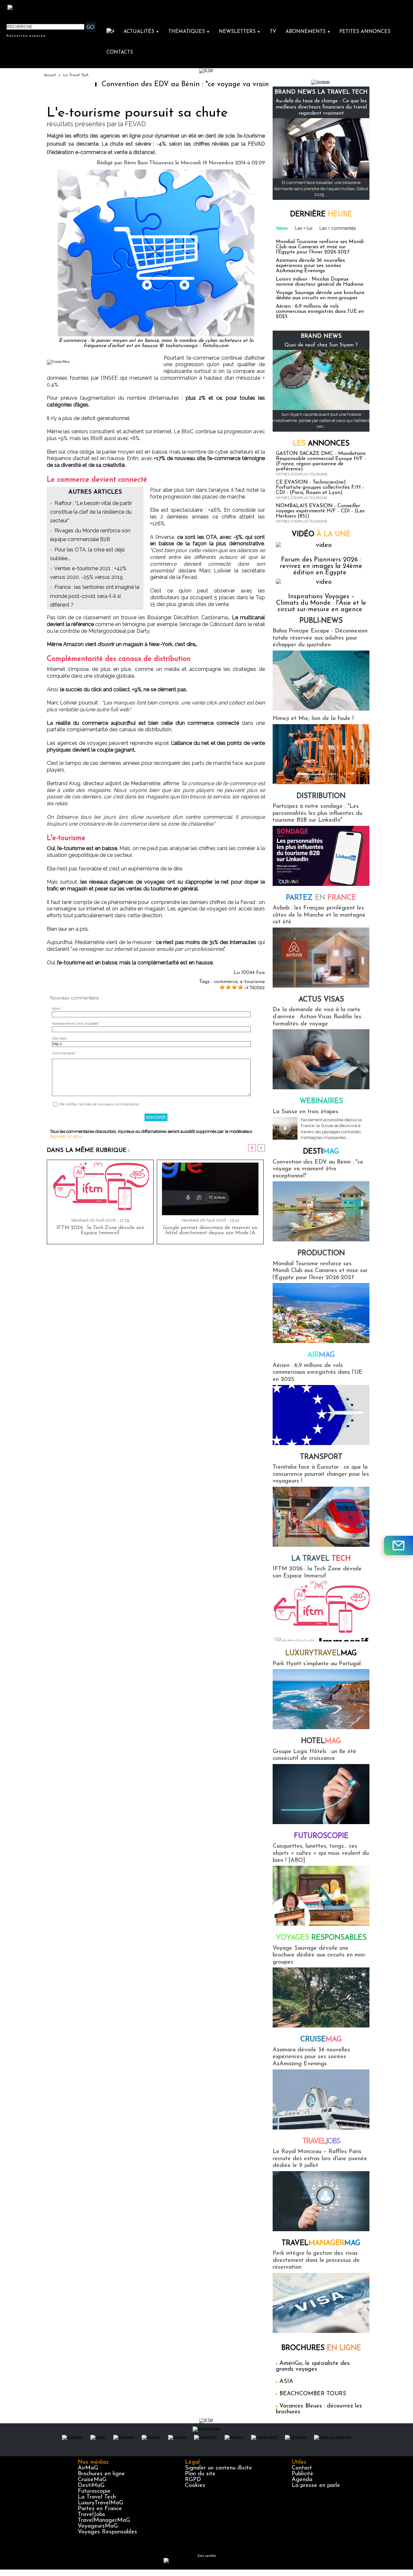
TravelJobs (91, 2515)
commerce (226, 982)
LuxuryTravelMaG (101, 2503)
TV (273, 32)
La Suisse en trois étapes (306, 1112)
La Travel (321, 1559)
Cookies (195, 2486)
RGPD (193, 2480)
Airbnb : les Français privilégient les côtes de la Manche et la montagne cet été (319, 915)
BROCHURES (321, 2348)
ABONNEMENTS (308, 32)
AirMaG (88, 2468)
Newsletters (240, 32)
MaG (321, 1653)
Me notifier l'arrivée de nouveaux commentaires (99, 1104)
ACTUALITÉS (141, 32)
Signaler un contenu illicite (218, 2468)
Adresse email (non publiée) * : (77, 1024)
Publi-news (321, 621)
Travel (321, 2142)
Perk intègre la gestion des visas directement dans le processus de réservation (316, 2260)
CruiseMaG (92, 2480)
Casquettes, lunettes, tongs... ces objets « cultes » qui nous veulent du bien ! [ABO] (321, 1853)
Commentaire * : (65, 1053)
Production (321, 1253)
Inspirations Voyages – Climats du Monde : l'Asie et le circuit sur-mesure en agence (321, 603)
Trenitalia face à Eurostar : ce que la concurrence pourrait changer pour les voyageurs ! (321, 1474)
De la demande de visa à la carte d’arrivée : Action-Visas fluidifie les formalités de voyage (317, 1017)
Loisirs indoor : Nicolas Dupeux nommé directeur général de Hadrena (320, 282)
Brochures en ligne (101, 2474)
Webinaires (321, 1101)
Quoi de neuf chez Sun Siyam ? (321, 345)
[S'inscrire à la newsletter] (398, 1545)
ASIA (286, 2382)
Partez (321, 898)
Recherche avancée (26, 36)
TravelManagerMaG (104, 2520)
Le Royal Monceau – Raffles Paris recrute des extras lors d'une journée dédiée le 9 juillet (320, 2159)
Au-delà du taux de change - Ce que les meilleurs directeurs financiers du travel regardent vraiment (321, 107)
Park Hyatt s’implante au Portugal (317, 1664)
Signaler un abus (66, 1136)
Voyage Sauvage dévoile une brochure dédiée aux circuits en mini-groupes (320, 295)
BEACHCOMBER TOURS (313, 2394)
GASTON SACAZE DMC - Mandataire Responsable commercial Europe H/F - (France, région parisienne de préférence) (321, 461)
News (282, 228)
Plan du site (200, 2474)
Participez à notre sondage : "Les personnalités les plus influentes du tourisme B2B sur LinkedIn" (317, 813)
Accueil (50, 75)
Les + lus (304, 228)
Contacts (120, 52)
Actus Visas (321, 1000)
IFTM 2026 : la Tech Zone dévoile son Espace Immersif (100, 1230)
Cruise (321, 2040)
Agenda (302, 2480)
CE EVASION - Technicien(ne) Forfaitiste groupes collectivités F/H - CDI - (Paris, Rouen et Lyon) (320, 487)
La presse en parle (316, 2486)
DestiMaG (91, 2486)
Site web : (60, 1038)
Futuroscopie (321, 1836)
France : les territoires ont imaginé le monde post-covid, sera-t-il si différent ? (95, 596)
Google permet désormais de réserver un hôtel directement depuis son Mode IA (210, 1230)
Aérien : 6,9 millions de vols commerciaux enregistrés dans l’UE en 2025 (320, 312)
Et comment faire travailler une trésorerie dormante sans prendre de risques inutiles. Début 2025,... (321, 188)
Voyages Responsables (107, 2532)
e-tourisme (252, 982)
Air (321, 1355)
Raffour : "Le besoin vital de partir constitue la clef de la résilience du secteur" (91, 512)
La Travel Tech (76, 75)
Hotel (321, 1741)
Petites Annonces (365, 32)
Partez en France (100, 2509)
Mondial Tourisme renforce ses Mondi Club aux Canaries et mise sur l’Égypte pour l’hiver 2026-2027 (320, 247)
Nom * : (58, 1009)
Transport (321, 1457)
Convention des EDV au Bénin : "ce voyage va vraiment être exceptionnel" (161, 84)
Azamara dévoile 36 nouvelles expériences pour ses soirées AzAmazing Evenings (310, 266)
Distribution (321, 796)
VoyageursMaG (98, 2526)
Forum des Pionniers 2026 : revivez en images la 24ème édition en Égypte (321, 566)
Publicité (302, 2474)
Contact (302, 2468)
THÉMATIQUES (189, 32)
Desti (321, 1152)
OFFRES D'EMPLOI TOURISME (302, 474)
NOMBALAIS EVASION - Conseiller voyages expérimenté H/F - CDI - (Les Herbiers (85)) (320, 511)
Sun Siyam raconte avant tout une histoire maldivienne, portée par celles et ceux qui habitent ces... (321, 420)
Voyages (321, 1938)
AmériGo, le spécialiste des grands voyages (313, 2366)
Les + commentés (338, 228)
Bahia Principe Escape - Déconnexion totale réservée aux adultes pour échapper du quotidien (320, 638)
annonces (321, 444)
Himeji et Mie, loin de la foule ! (313, 719)
